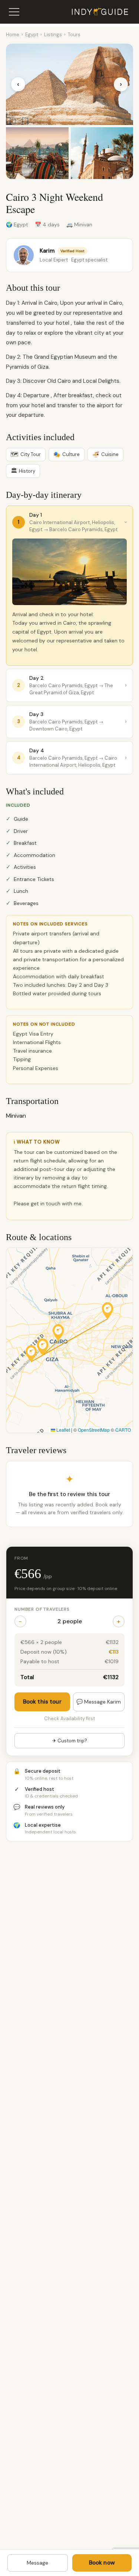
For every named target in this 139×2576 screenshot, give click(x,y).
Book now (102, 2563)
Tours (74, 35)
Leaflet (63, 1430)
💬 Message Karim (99, 1702)
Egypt (32, 35)
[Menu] (14, 12)
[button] (31, 1353)
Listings (53, 35)
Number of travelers (42, 1609)
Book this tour (42, 1702)
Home (13, 35)
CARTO (123, 1430)
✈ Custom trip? (70, 1741)
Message (37, 2563)
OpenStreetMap (94, 1430)
